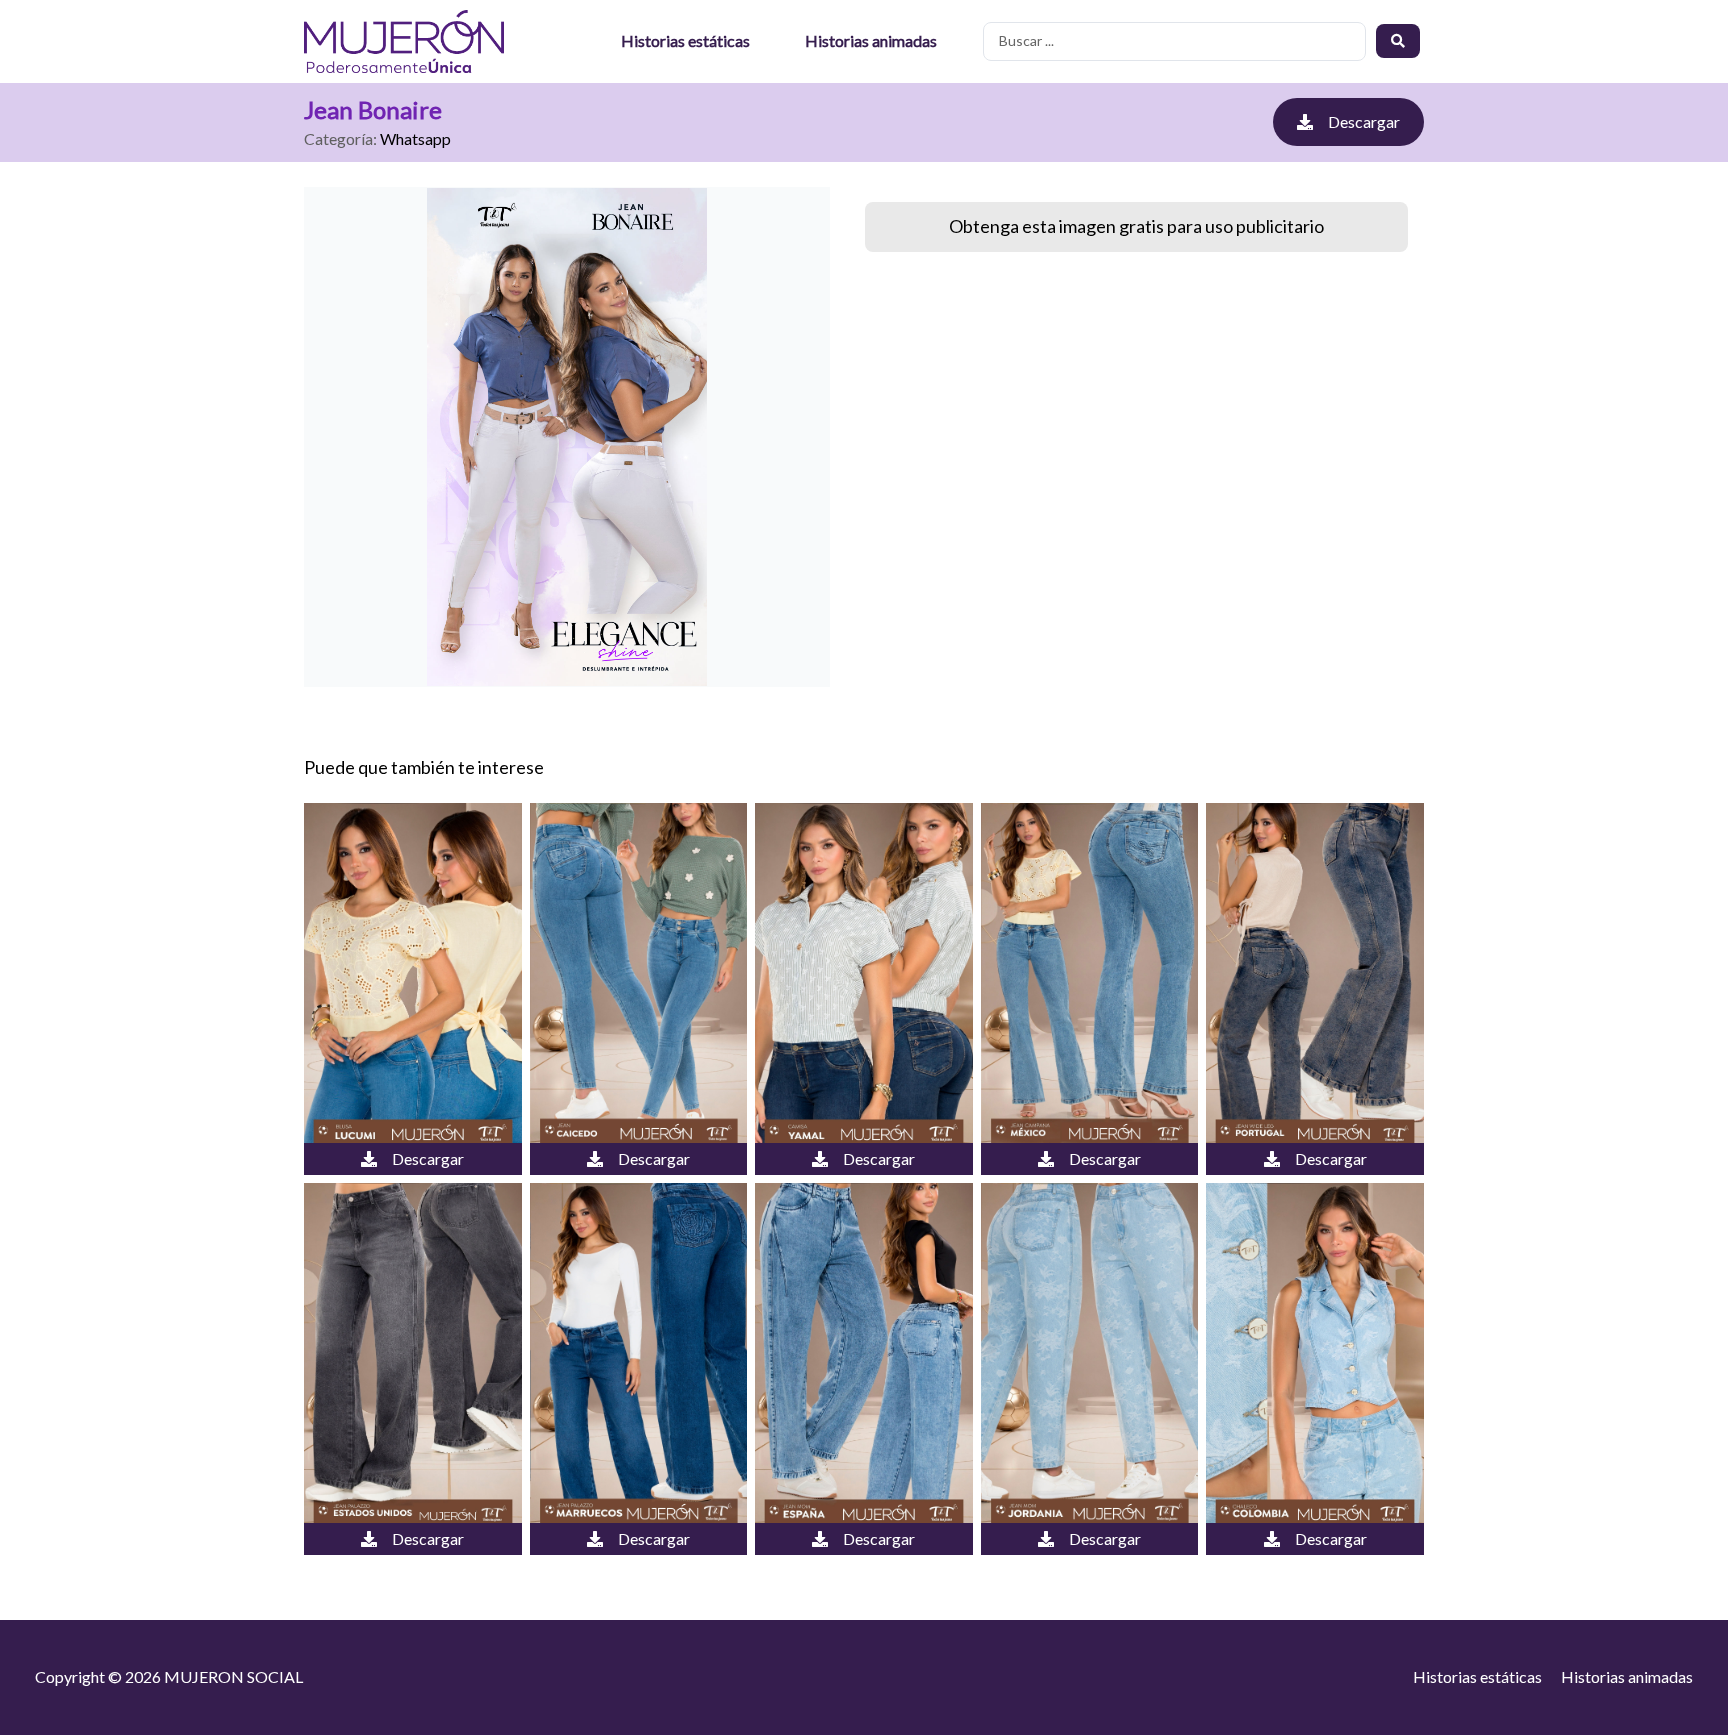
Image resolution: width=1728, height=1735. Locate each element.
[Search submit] (1398, 41)
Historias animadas (871, 40)
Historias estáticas (685, 40)
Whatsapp (415, 138)
